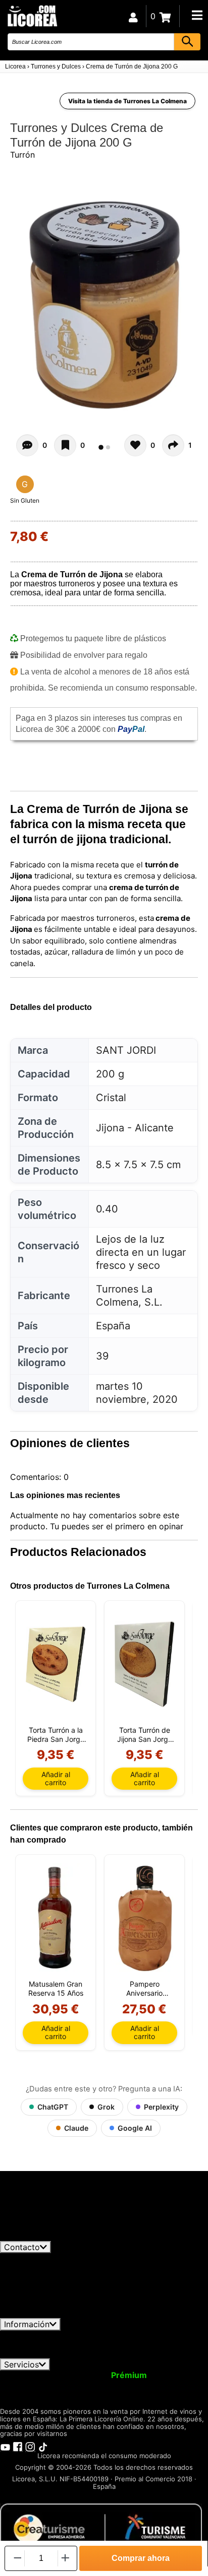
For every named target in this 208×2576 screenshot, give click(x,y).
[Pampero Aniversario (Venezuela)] (144, 1918)
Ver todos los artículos (51, 2236)
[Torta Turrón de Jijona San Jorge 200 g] (144, 1664)
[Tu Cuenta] (133, 16)
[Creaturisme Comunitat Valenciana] (101, 2528)
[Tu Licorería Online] (32, 15)
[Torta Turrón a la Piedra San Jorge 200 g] (56, 1664)
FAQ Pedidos (115, 2344)
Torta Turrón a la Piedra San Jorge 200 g (56, 1735)
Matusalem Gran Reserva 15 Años (56, 1988)
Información (27, 2324)
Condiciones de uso (44, 2335)
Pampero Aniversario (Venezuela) (145, 1989)
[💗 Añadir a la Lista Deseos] (65, 445)
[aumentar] (65, 2558)
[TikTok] (43, 2446)
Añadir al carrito (56, 1778)
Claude (76, 2128)
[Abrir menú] (197, 15)
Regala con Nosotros (76, 2384)
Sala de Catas (31, 2394)
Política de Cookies (67, 2353)
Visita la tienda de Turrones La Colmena (127, 101)
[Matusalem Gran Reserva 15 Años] (56, 1918)
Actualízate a (103, 2375)
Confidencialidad (124, 2335)
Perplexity (161, 2107)
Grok (106, 2107)
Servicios (21, 2364)
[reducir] (17, 2558)
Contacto (22, 2247)
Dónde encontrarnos (152, 2353)
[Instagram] (30, 2446)
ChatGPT (53, 2107)
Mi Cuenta (27, 2375)
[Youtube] (5, 2446)
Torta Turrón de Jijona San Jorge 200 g (145, 1735)
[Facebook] (18, 2446)
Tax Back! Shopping (167, 2384)
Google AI (135, 2128)
